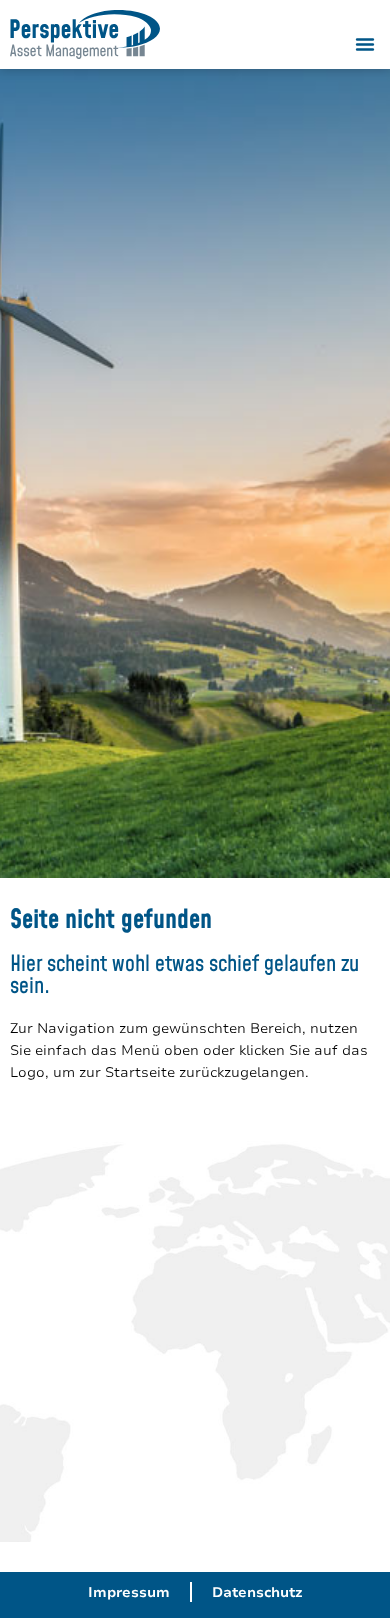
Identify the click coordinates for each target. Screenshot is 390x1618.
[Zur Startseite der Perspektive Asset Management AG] (85, 34)
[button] (365, 44)
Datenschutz (257, 1592)
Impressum (129, 1592)
